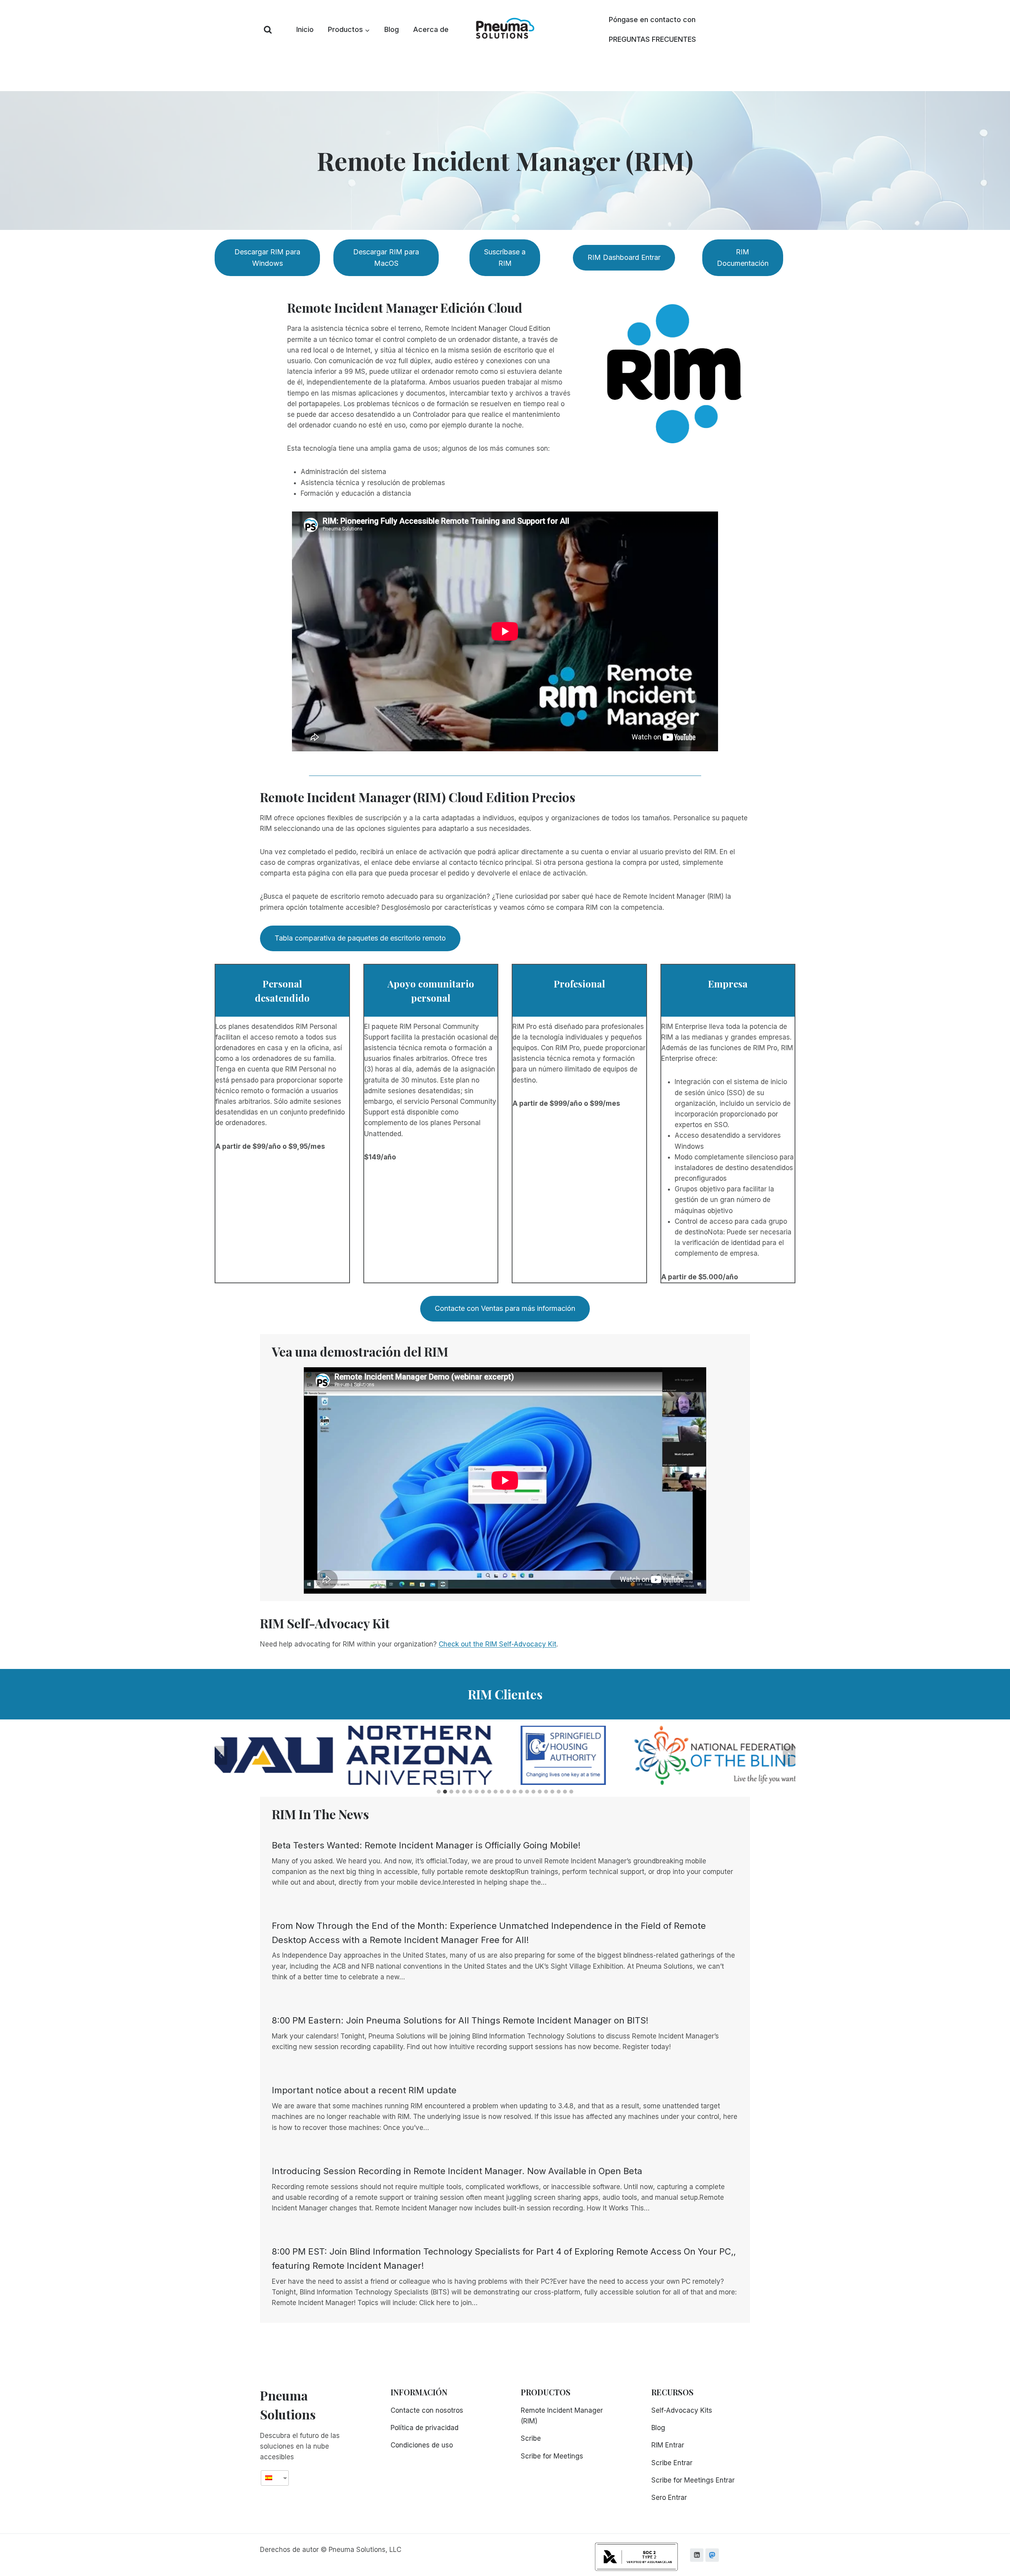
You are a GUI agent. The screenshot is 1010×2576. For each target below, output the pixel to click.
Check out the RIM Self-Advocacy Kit (498, 1644)
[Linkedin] (697, 2555)
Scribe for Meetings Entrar (693, 2480)
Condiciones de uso (422, 2445)
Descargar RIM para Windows (267, 258)
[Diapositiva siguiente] (789, 1755)
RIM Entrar (668, 2445)
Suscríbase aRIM (505, 258)
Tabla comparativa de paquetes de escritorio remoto (360, 938)
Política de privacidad (425, 2428)
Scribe (531, 2438)
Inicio (305, 29)
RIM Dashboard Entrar (624, 257)
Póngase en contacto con (652, 20)
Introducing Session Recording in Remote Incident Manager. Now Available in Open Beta (457, 2171)
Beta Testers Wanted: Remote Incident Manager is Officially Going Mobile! (426, 1845)
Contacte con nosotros (427, 2410)
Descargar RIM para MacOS (386, 258)
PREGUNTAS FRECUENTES (652, 39)
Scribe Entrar (672, 2463)
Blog (392, 29)
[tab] (439, 1792)
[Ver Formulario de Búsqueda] (268, 30)
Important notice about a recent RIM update (364, 2090)
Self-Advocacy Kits (682, 2410)
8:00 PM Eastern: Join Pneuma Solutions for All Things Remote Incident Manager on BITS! (460, 2020)
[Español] (272, 2478)
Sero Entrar (669, 2498)
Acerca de (431, 29)
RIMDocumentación (743, 258)
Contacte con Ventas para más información (505, 1308)
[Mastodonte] (712, 2555)
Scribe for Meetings (552, 2456)
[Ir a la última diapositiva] (221, 1755)
